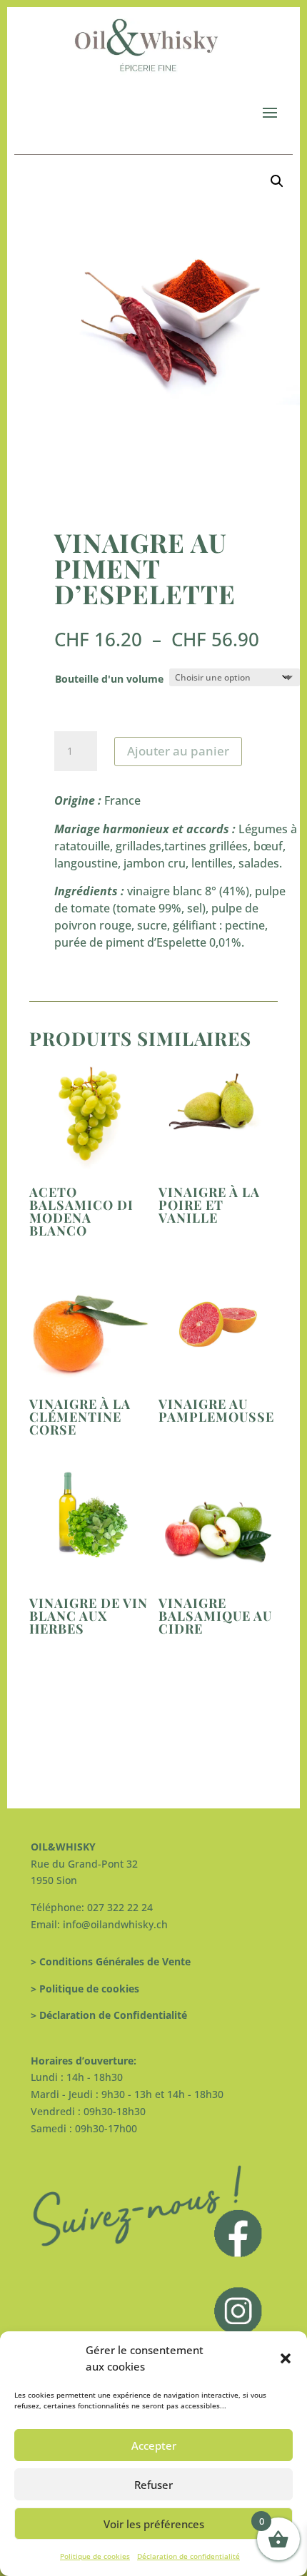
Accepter (154, 2445)
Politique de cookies (95, 2556)
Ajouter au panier (178, 751)
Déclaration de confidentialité (188, 2556)
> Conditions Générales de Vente (111, 1961)
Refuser (153, 2485)
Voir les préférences (154, 2524)
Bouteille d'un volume (109, 679)
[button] (286, 2358)
